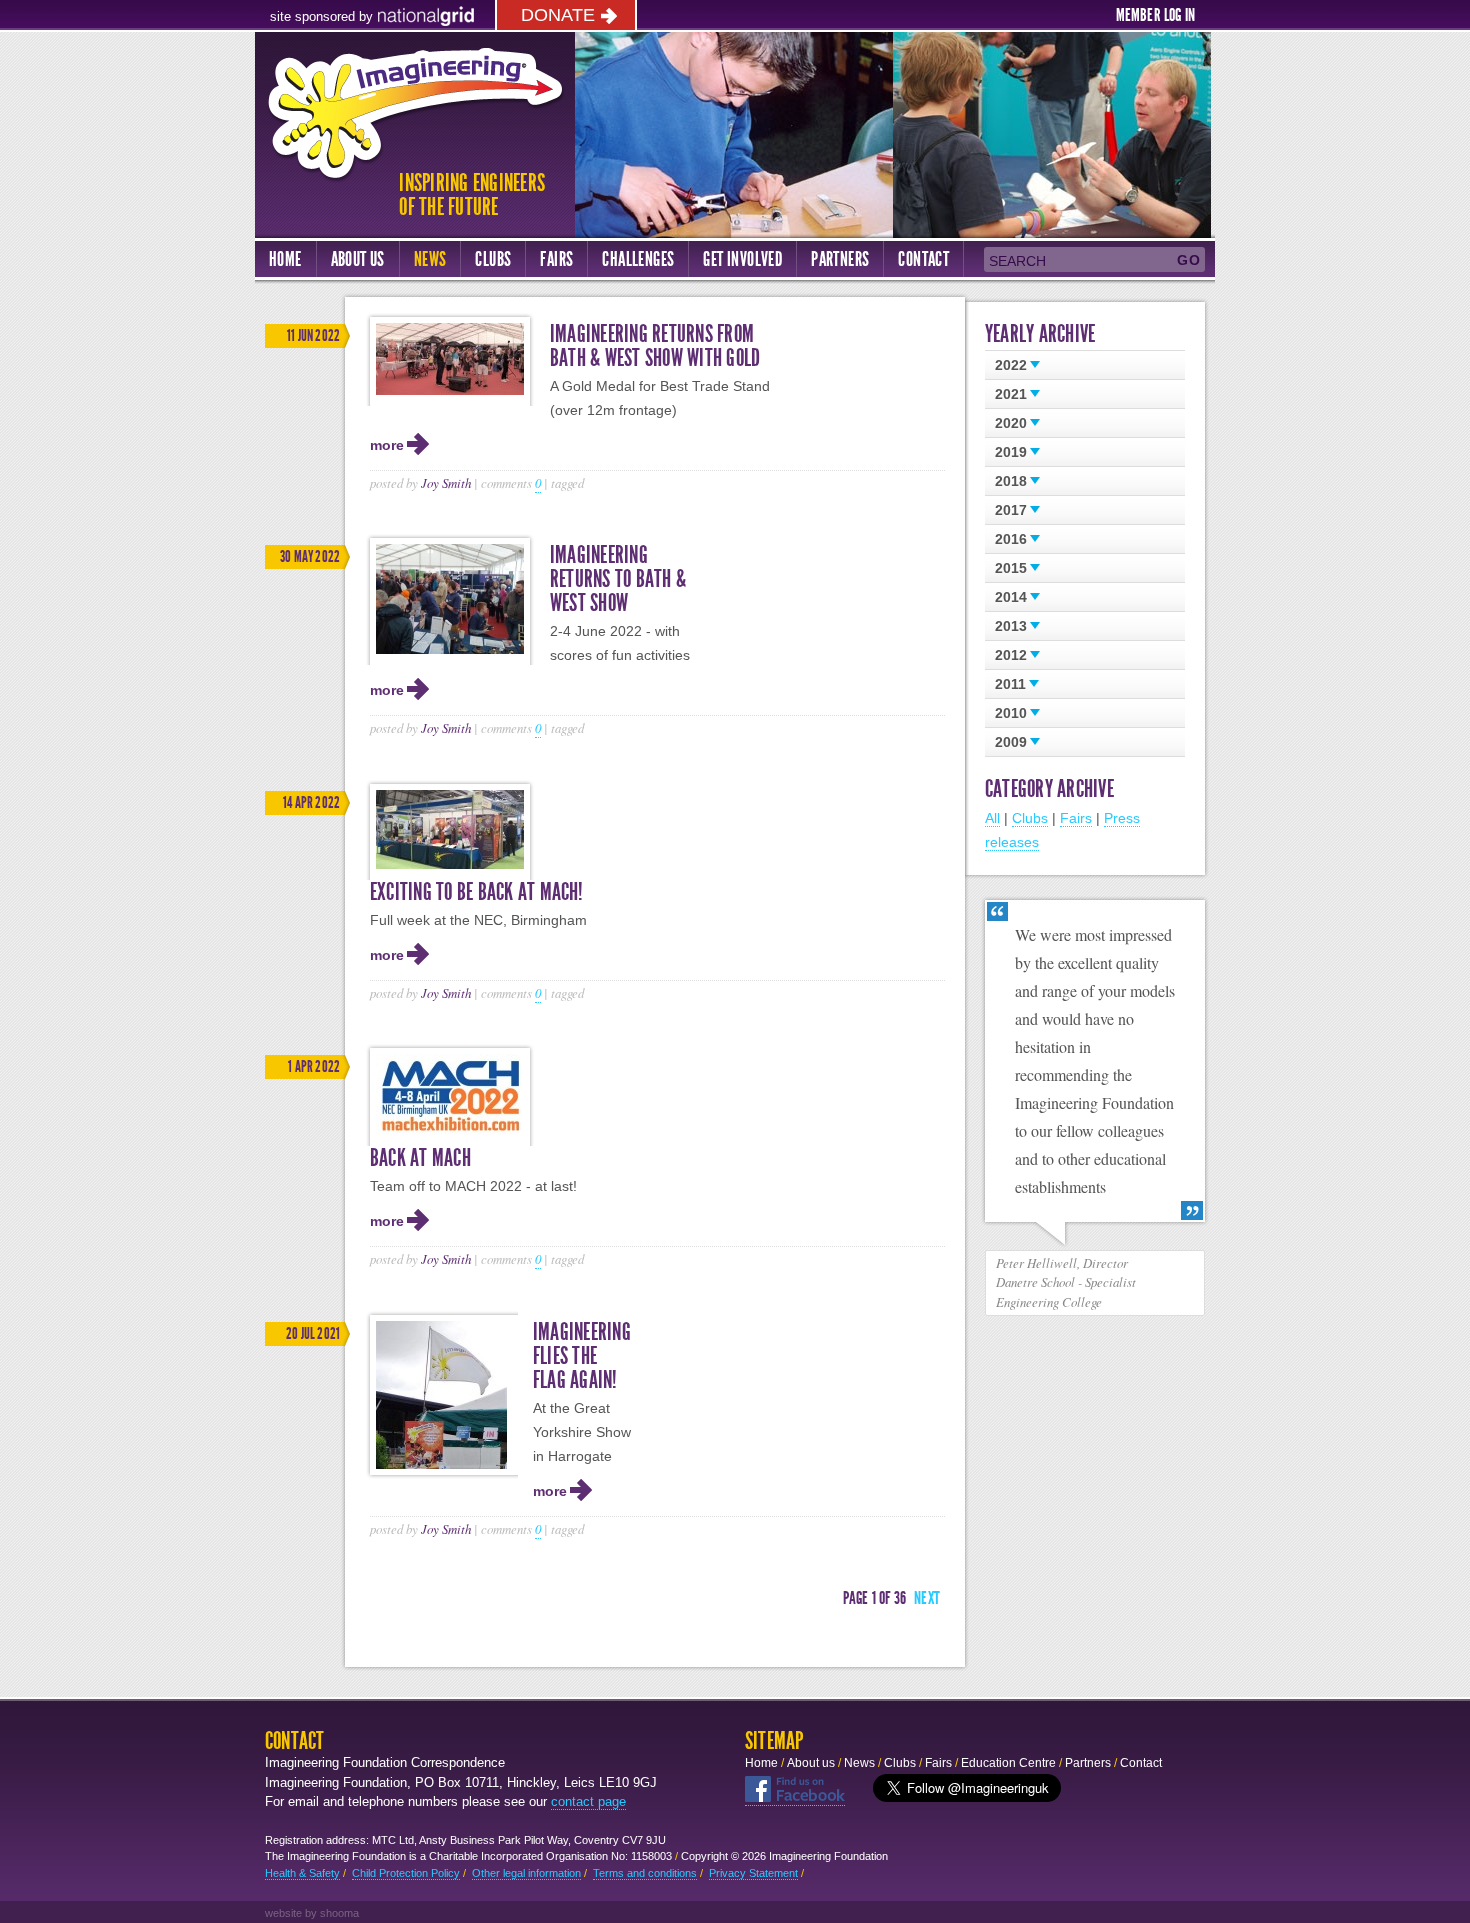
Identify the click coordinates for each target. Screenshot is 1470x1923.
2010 (1011, 713)
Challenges (638, 259)
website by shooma (312, 1913)
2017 (1011, 510)
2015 (1011, 568)
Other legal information (526, 1873)
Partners (840, 259)
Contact (923, 259)
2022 (1011, 365)
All (992, 818)
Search (1017, 261)
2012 (1011, 655)
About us (358, 259)
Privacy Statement (753, 1873)
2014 (1011, 597)
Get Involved (742, 259)
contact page (588, 1801)
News (430, 259)
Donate (558, 15)
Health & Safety (302, 1873)
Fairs (556, 259)
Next (927, 1598)
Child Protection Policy (406, 1873)
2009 (1011, 742)
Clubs (493, 259)
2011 (1010, 684)
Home (285, 259)
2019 (1011, 452)
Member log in (1155, 15)
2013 (1011, 626)
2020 (1011, 423)
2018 (1011, 481)
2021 (1011, 394)
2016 (1011, 539)
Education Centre (1008, 1763)
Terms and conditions (645, 1873)
